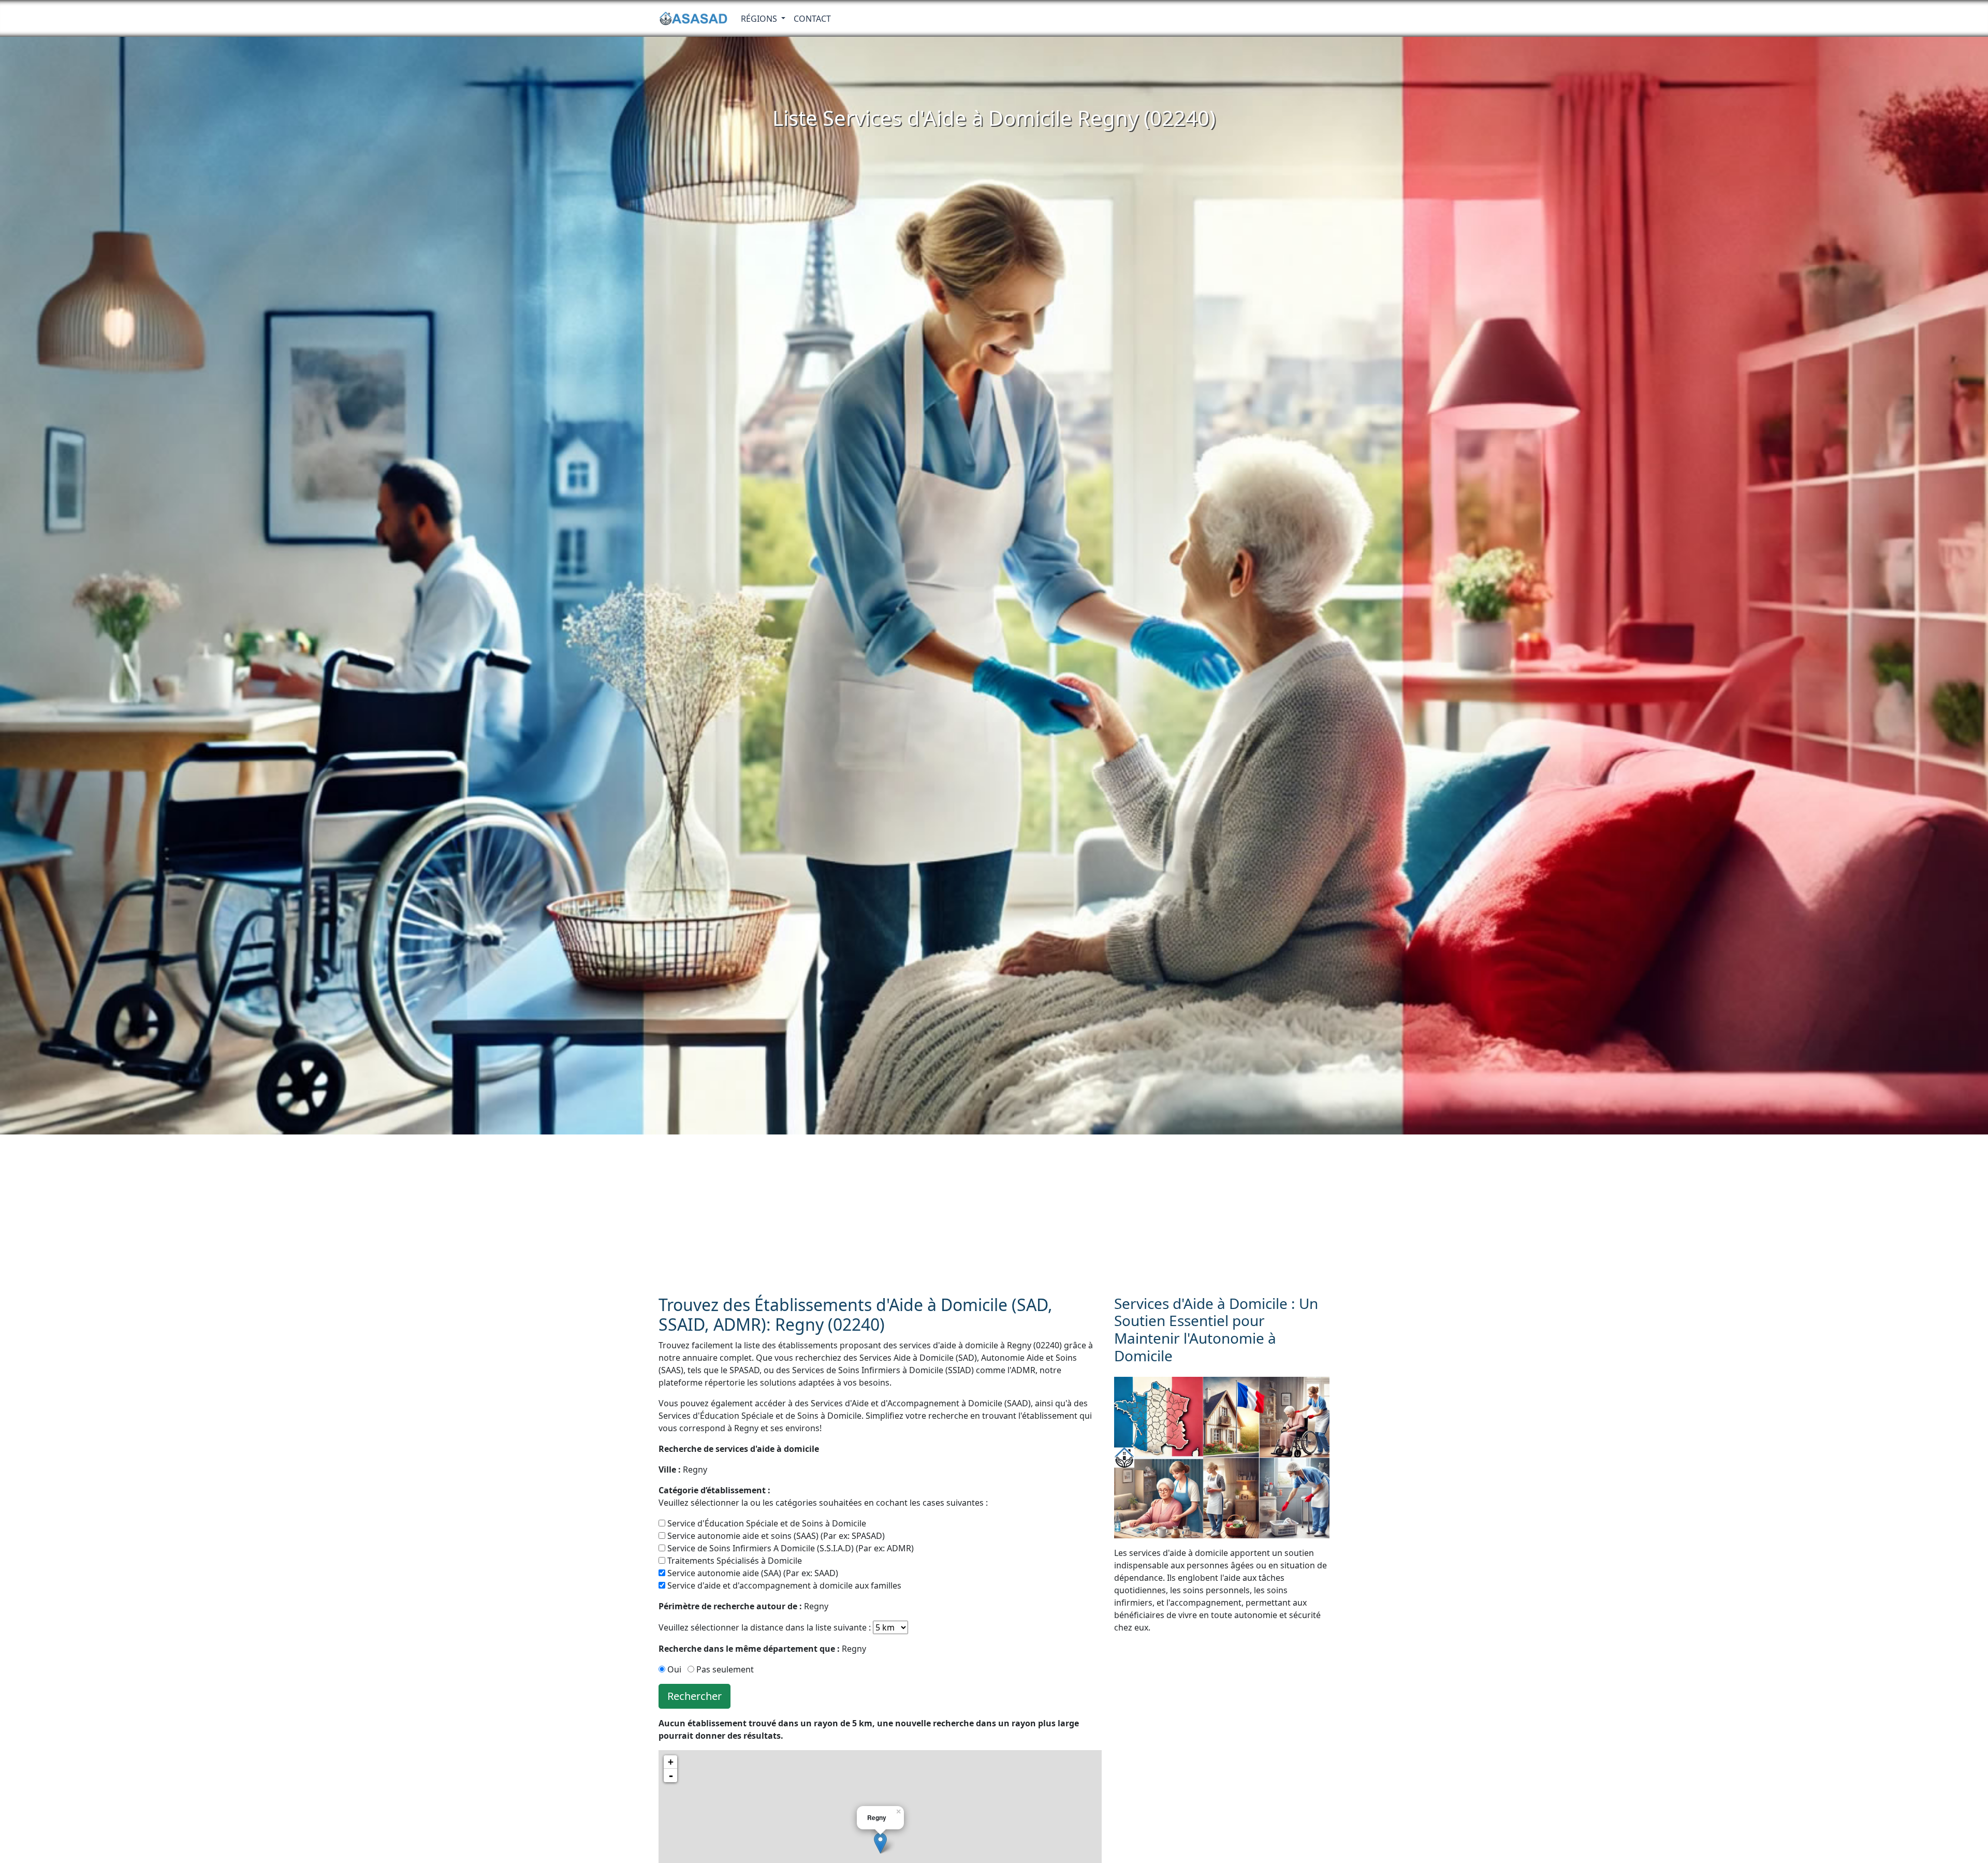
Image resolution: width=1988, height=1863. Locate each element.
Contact (812, 19)
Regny (683, 1469)
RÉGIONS (760, 19)
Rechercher (695, 1696)
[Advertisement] (994, 1212)
